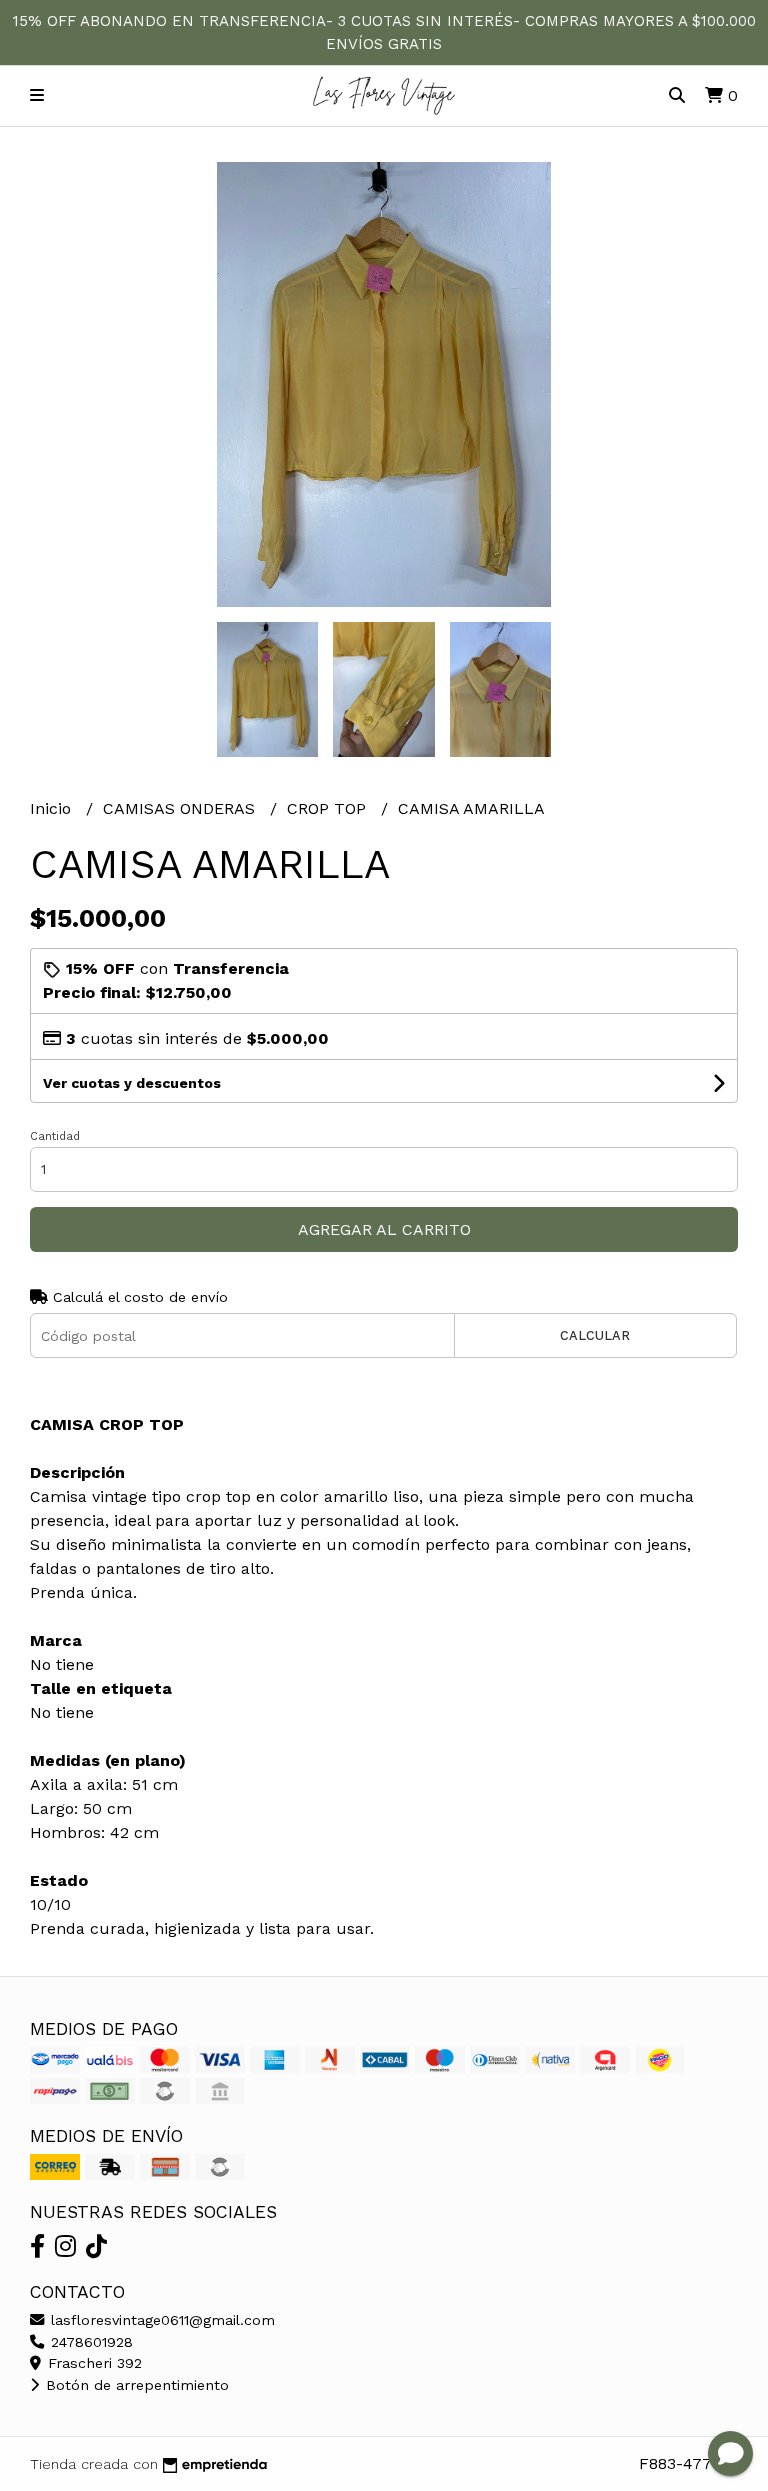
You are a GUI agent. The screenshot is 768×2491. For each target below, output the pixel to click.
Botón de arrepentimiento (135, 2385)
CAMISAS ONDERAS (181, 808)
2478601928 (89, 2342)
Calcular (595, 1335)
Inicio (53, 808)
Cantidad (55, 1136)
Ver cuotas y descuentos (132, 1083)
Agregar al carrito (384, 1229)
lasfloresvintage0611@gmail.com (160, 2320)
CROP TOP (329, 808)
